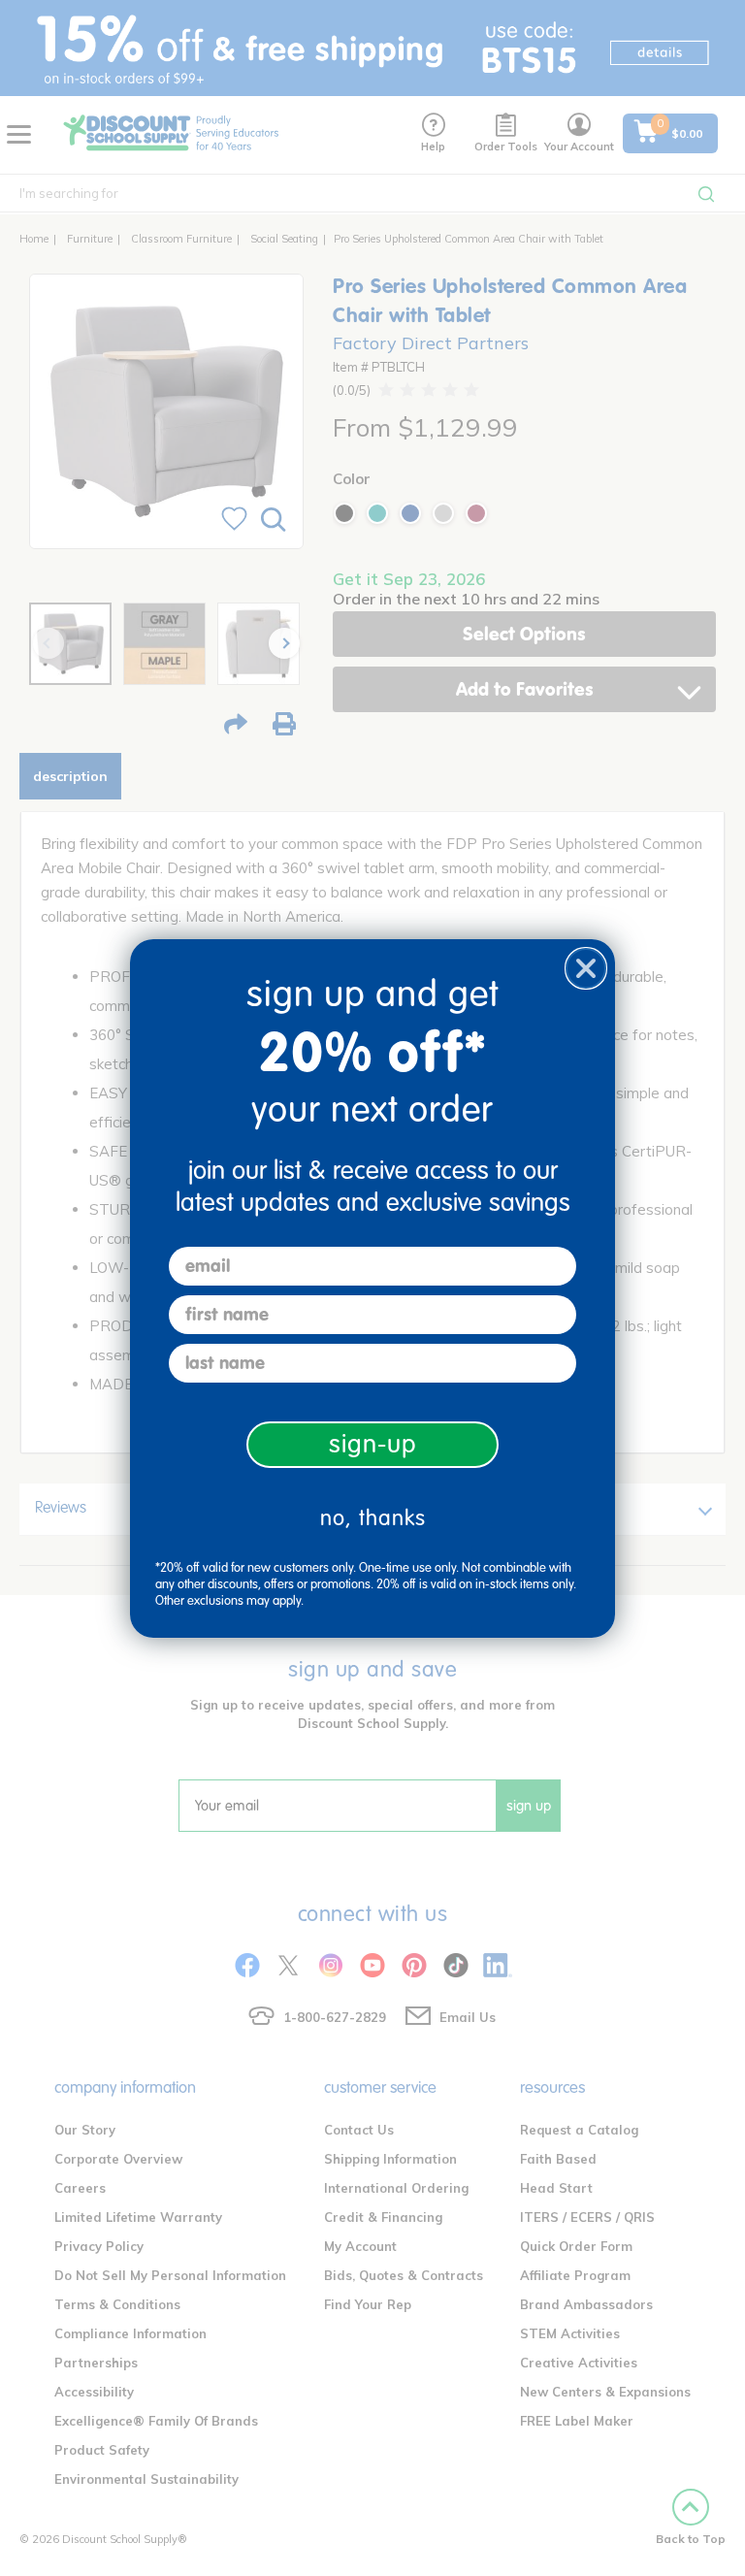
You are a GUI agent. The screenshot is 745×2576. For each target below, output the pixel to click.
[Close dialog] (586, 968)
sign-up (373, 1444)
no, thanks (373, 1518)
